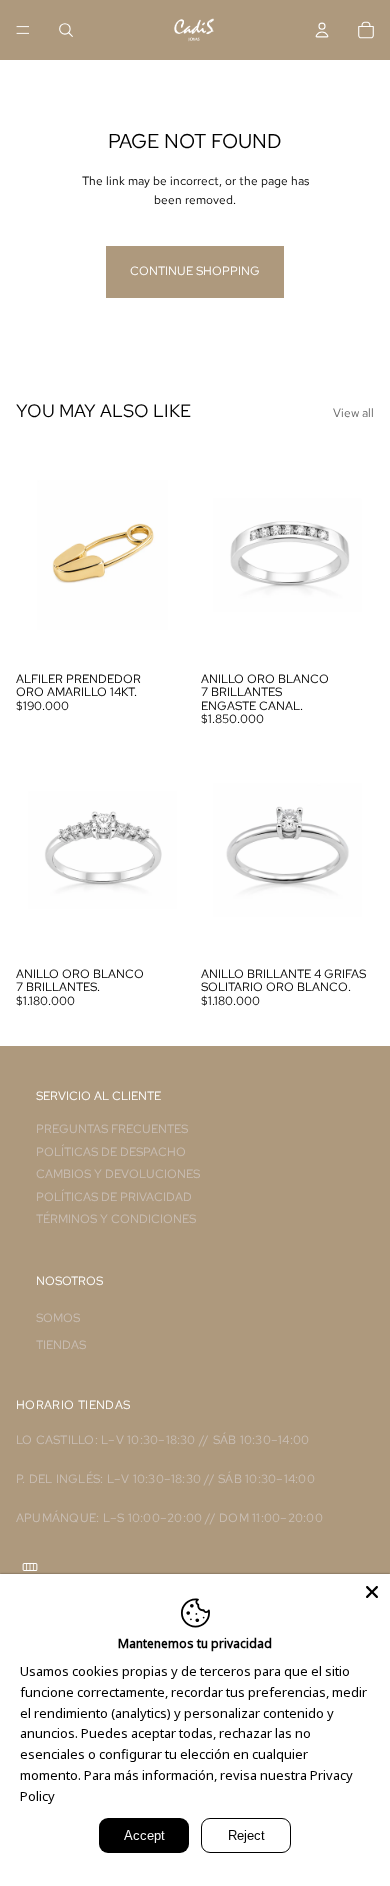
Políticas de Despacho (111, 1152)
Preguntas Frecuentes (112, 1129)
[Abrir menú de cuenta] (322, 30)
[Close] (372, 1592)
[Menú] (23, 30)
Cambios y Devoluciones (118, 1174)
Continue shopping (195, 271)
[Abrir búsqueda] (66, 30)
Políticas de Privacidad (114, 1197)
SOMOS (58, 1318)
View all (353, 413)
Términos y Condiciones (116, 1219)
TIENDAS (61, 1345)
